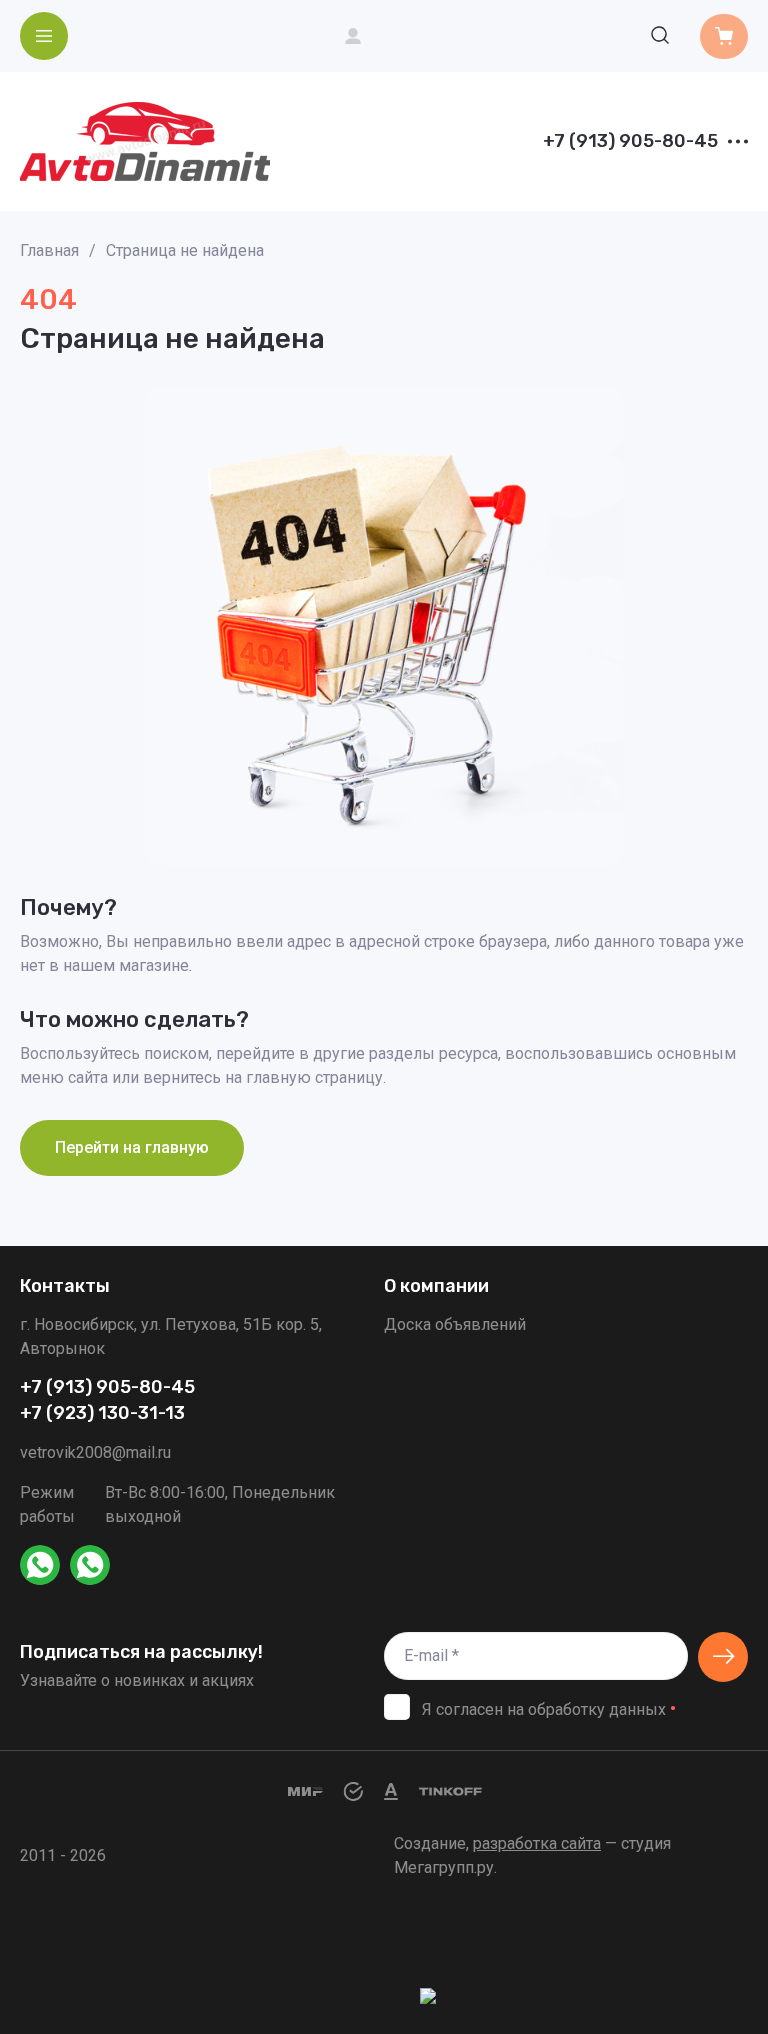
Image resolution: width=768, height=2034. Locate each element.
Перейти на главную (132, 1147)
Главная (49, 250)
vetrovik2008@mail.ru (95, 1452)
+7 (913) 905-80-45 (630, 142)
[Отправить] (723, 1657)
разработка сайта (537, 1843)
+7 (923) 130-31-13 (102, 1413)
